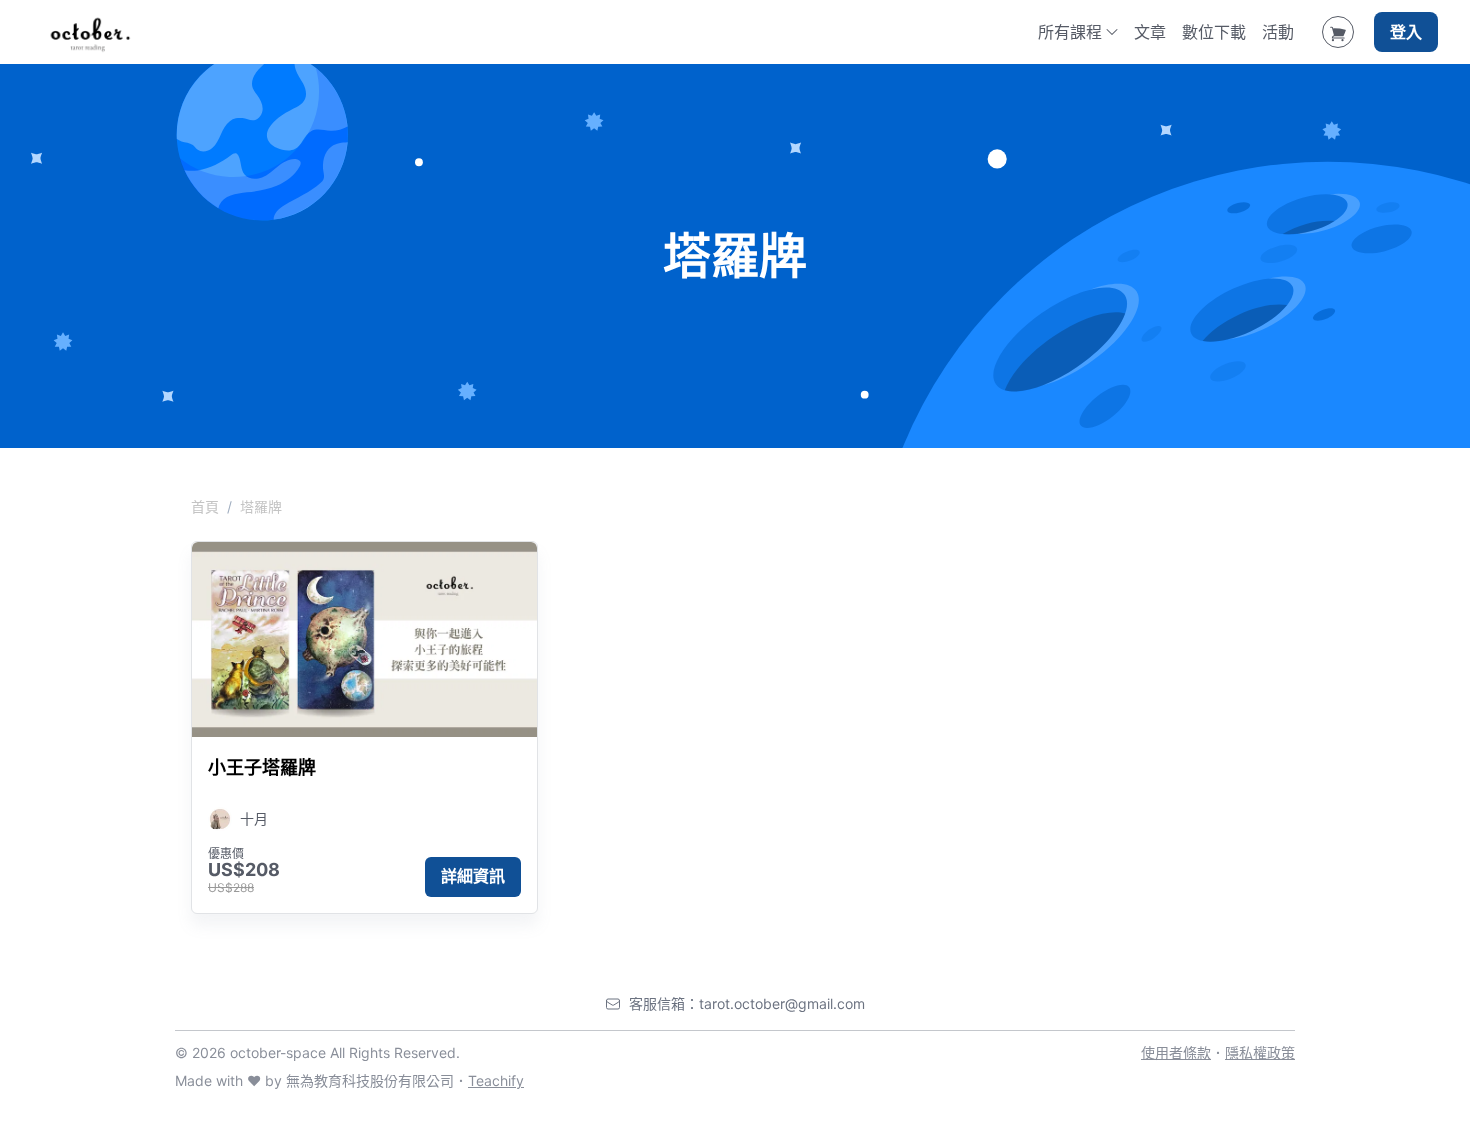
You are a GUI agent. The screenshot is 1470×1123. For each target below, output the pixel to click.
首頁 (205, 506)
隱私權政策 (1260, 1052)
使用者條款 (1176, 1052)
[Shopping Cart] (1338, 32)
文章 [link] (1150, 32)
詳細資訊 (473, 876)
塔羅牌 (261, 506)
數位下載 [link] (1214, 32)
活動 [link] (1278, 32)
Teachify (496, 1080)
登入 (1406, 32)
